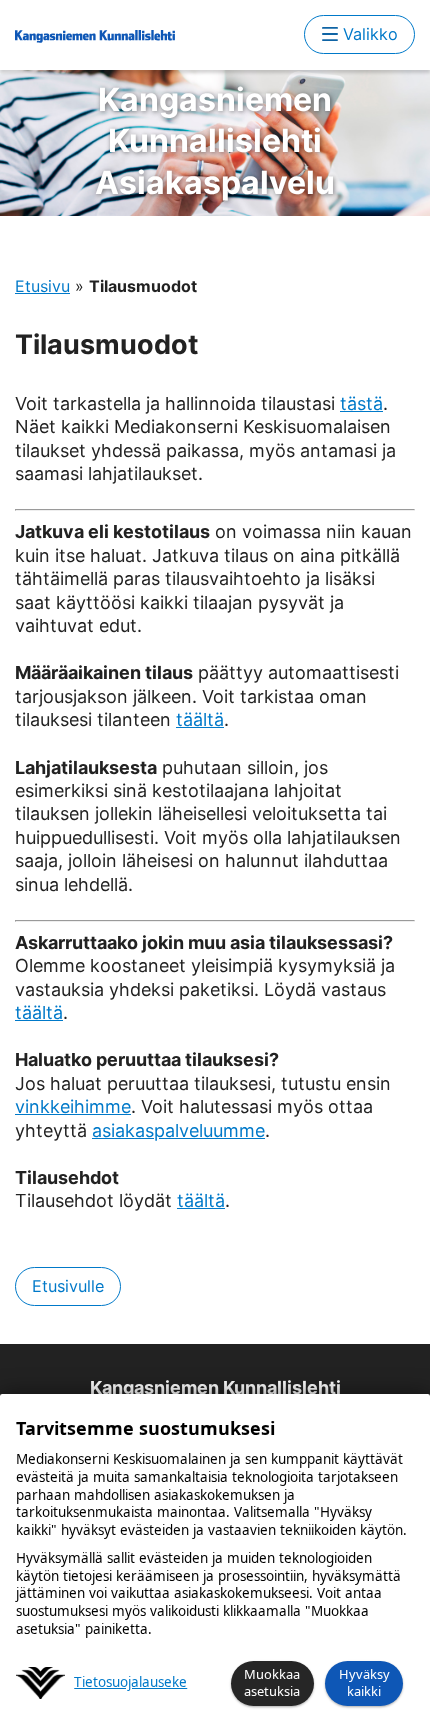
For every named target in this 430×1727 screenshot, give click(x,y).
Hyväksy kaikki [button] (364, 1682)
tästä (361, 403)
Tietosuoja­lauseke (130, 1682)
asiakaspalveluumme (178, 1130)
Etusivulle (68, 1286)
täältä (200, 719)
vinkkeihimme (73, 1106)
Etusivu (42, 286)
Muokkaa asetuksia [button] (272, 1682)
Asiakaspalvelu (215, 141)
